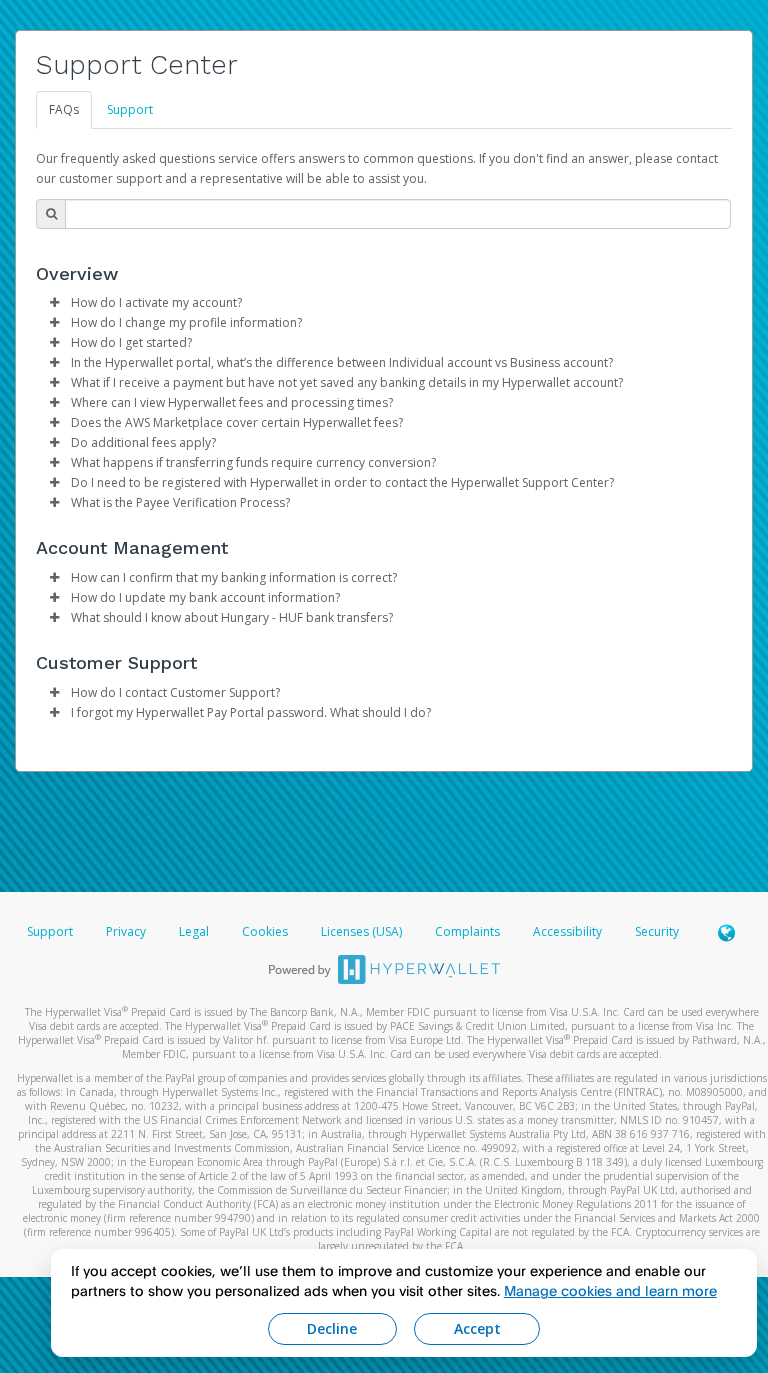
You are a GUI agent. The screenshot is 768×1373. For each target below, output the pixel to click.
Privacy (126, 931)
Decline (332, 1328)
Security (657, 931)
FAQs (64, 109)
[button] (54, 303)
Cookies (265, 931)
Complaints (469, 931)
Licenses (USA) (363, 931)
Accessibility (567, 931)
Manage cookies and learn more (610, 1290)
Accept (477, 1328)
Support (130, 109)
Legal (194, 931)
